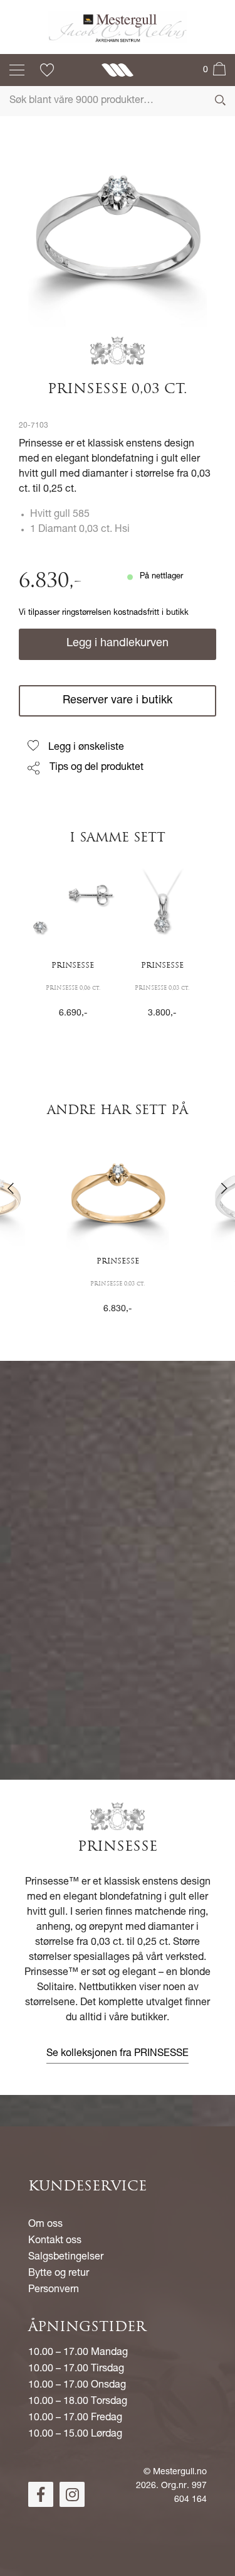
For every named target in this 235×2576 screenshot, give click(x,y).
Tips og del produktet (97, 768)
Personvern (54, 2290)
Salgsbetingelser (66, 2258)
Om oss (45, 2225)
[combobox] (118, 101)
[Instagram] (72, 2494)
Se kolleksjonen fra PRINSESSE (118, 2054)
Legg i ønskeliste (86, 748)
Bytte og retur (59, 2274)
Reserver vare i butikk (118, 701)
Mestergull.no (180, 2472)
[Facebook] (41, 2494)
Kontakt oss (55, 2241)
